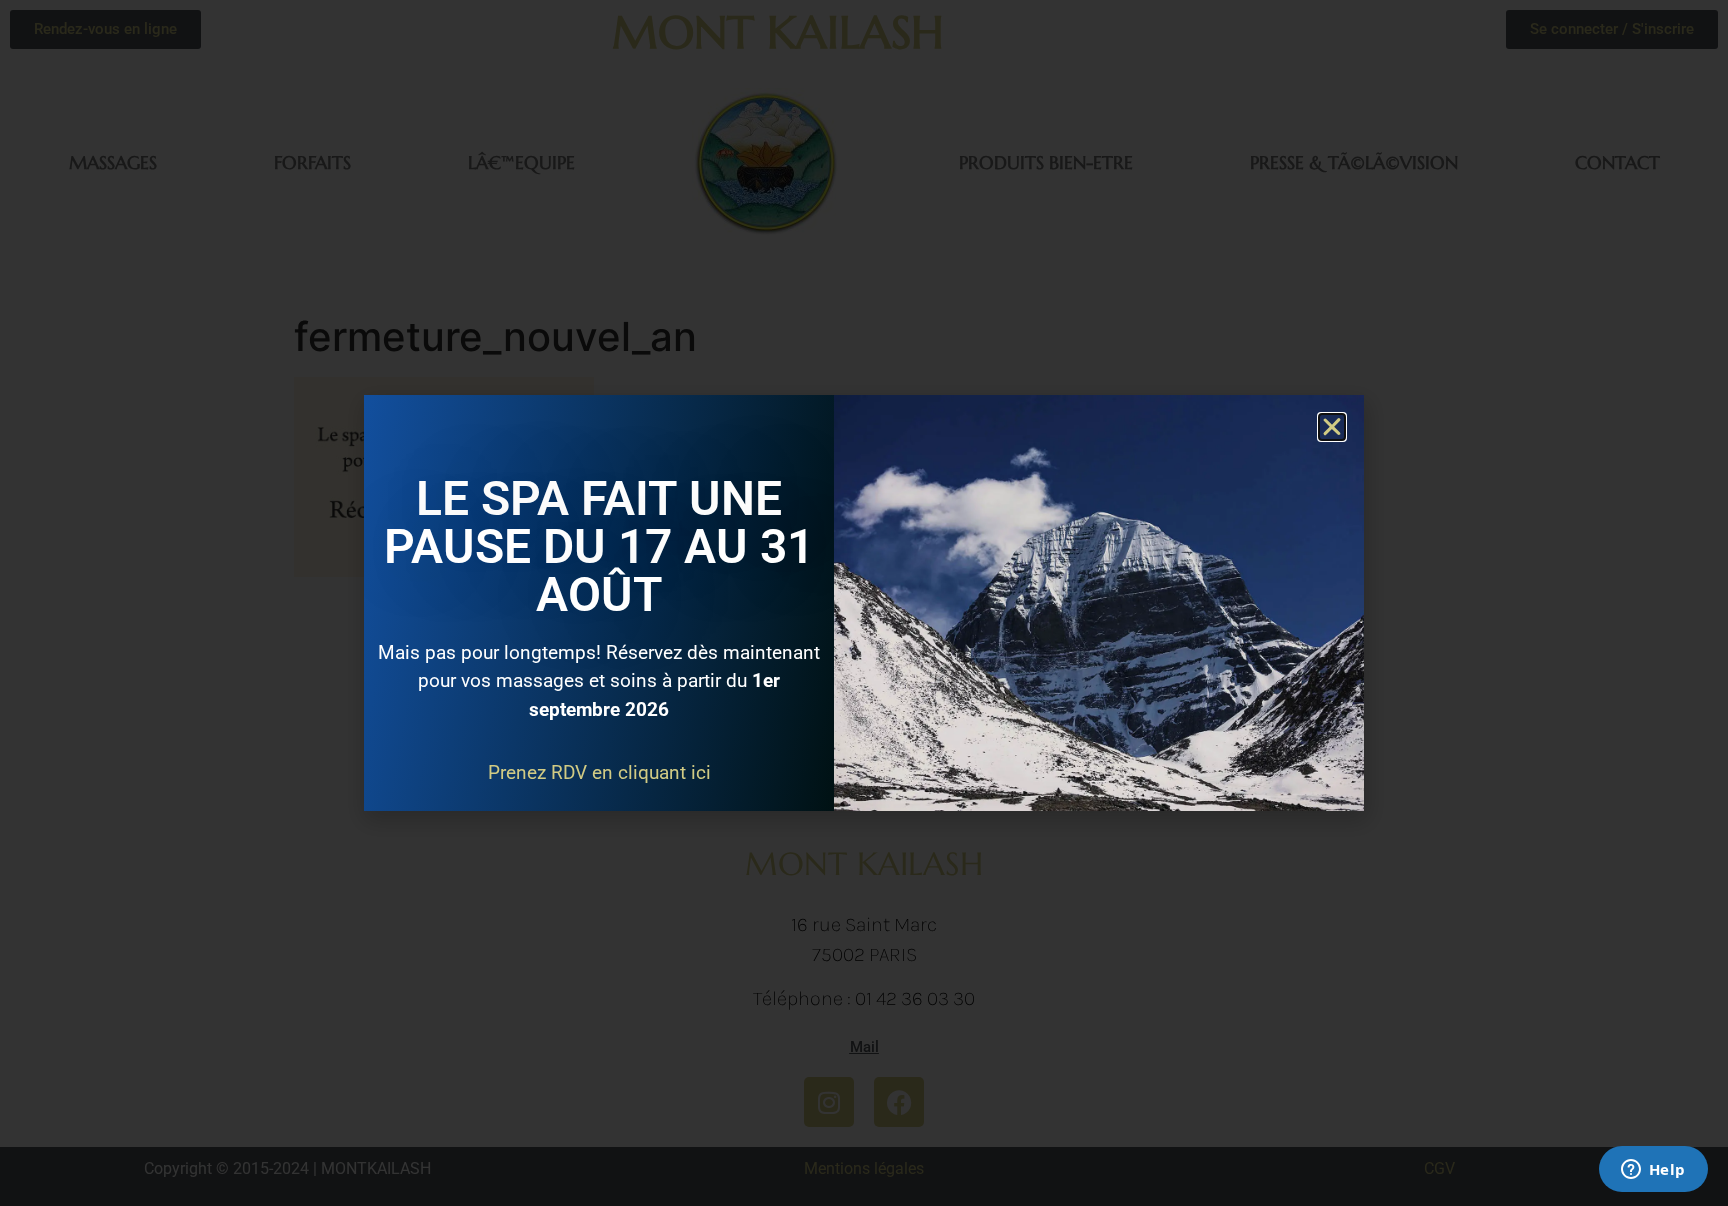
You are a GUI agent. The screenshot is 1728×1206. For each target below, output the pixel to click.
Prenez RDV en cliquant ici (599, 772)
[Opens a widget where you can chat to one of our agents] (1653, 1171)
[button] (1332, 427)
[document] (864, 603)
